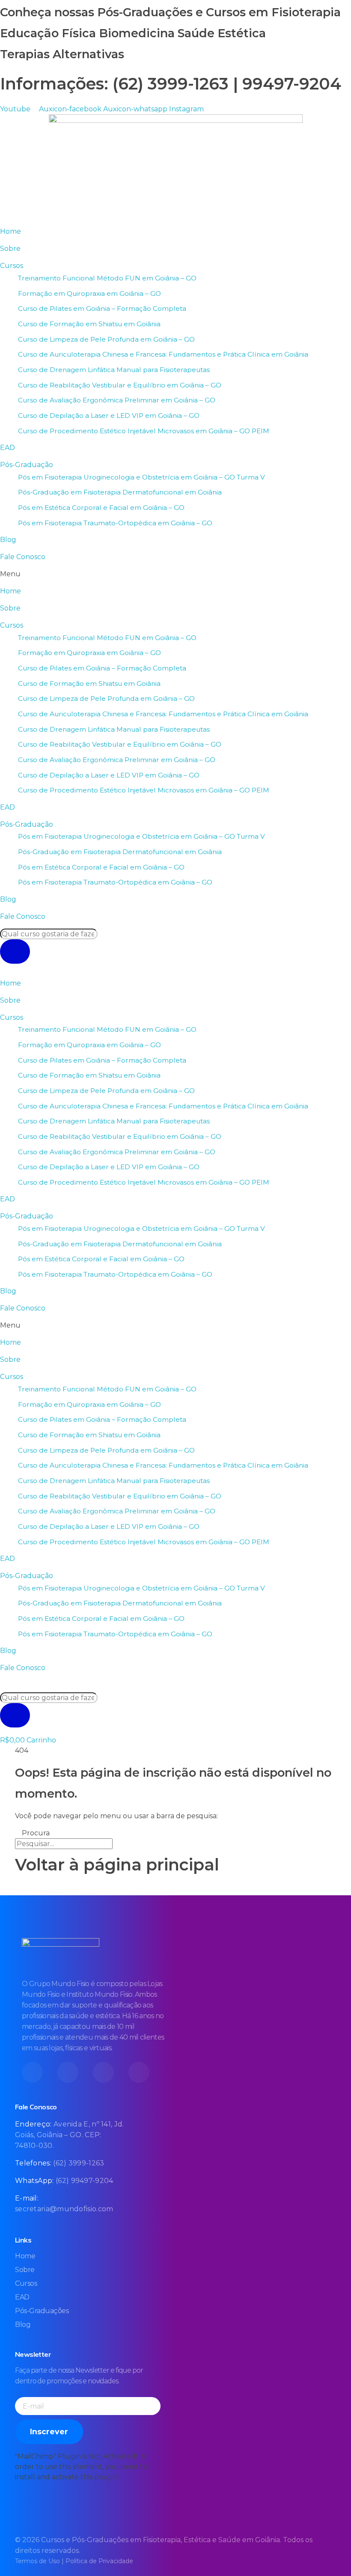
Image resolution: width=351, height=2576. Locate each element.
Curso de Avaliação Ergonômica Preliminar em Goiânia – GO (117, 400)
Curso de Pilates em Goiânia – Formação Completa (102, 308)
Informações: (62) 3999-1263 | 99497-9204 (171, 84)
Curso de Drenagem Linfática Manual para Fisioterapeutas (114, 370)
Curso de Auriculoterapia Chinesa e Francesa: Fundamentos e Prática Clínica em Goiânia (163, 354)
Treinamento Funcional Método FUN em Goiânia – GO (107, 278)
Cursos (12, 266)
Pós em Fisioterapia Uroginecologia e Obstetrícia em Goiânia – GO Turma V (141, 477)
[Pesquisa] (15, 952)
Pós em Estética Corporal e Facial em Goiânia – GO (101, 508)
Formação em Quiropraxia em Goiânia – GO (89, 293)
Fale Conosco (23, 557)
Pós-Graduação (27, 465)
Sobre (10, 249)
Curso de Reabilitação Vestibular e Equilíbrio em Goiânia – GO (120, 385)
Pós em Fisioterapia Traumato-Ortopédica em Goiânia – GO (115, 523)
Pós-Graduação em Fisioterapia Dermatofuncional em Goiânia (120, 492)
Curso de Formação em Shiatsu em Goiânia (89, 324)
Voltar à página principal (117, 1865)
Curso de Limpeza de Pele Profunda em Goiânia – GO (106, 339)
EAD (7, 448)
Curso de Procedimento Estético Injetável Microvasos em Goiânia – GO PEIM (144, 431)
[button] (175, 574)
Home (10, 231)
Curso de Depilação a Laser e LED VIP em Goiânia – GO (109, 415)
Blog (8, 540)
